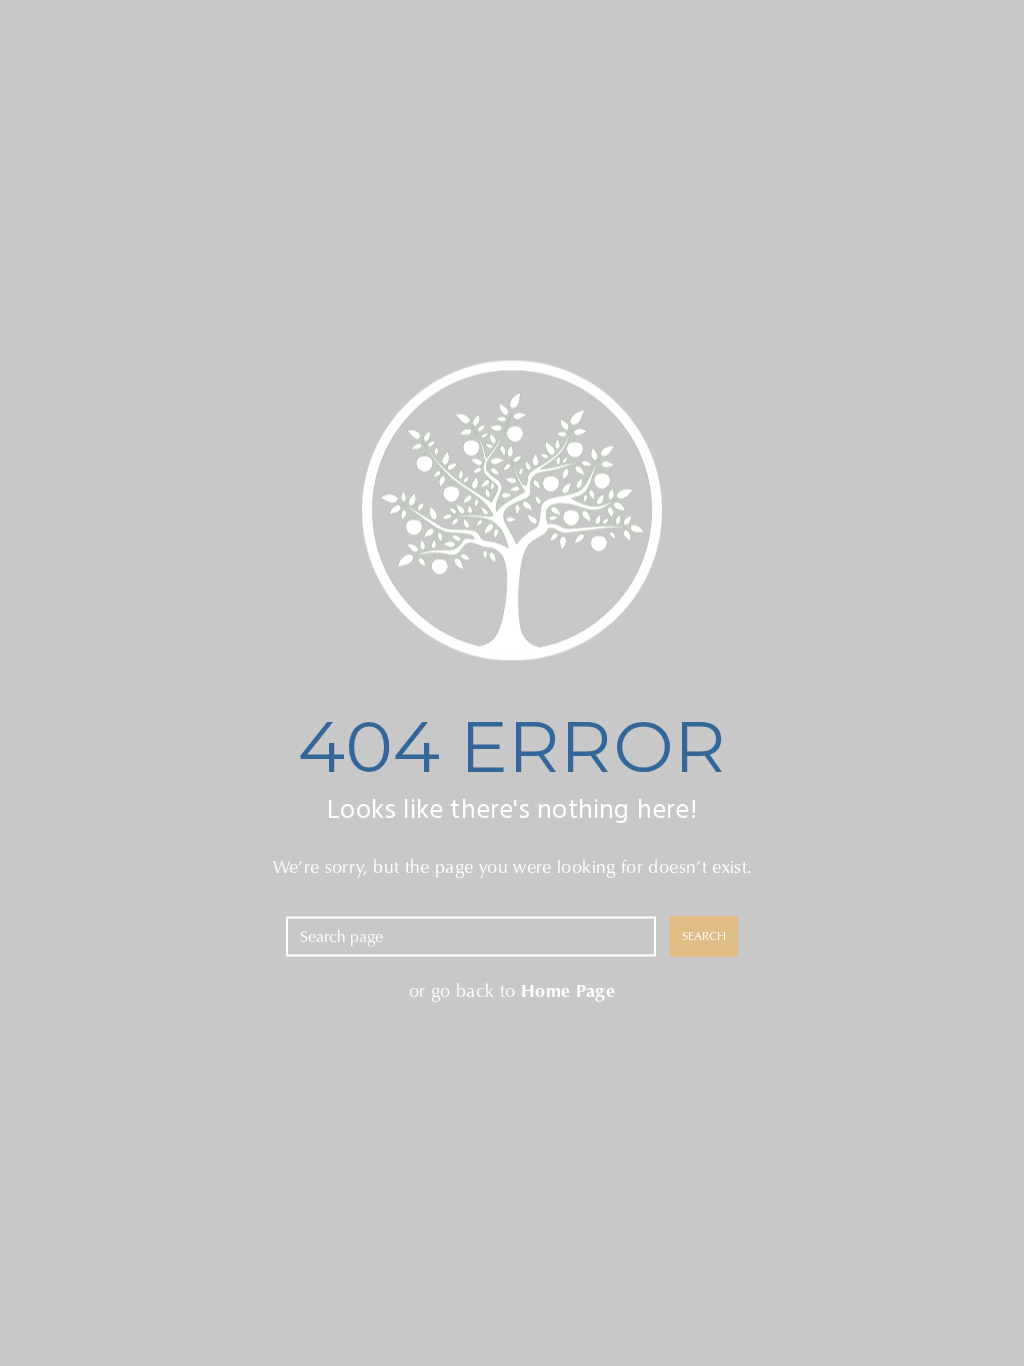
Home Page (568, 991)
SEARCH (704, 935)
